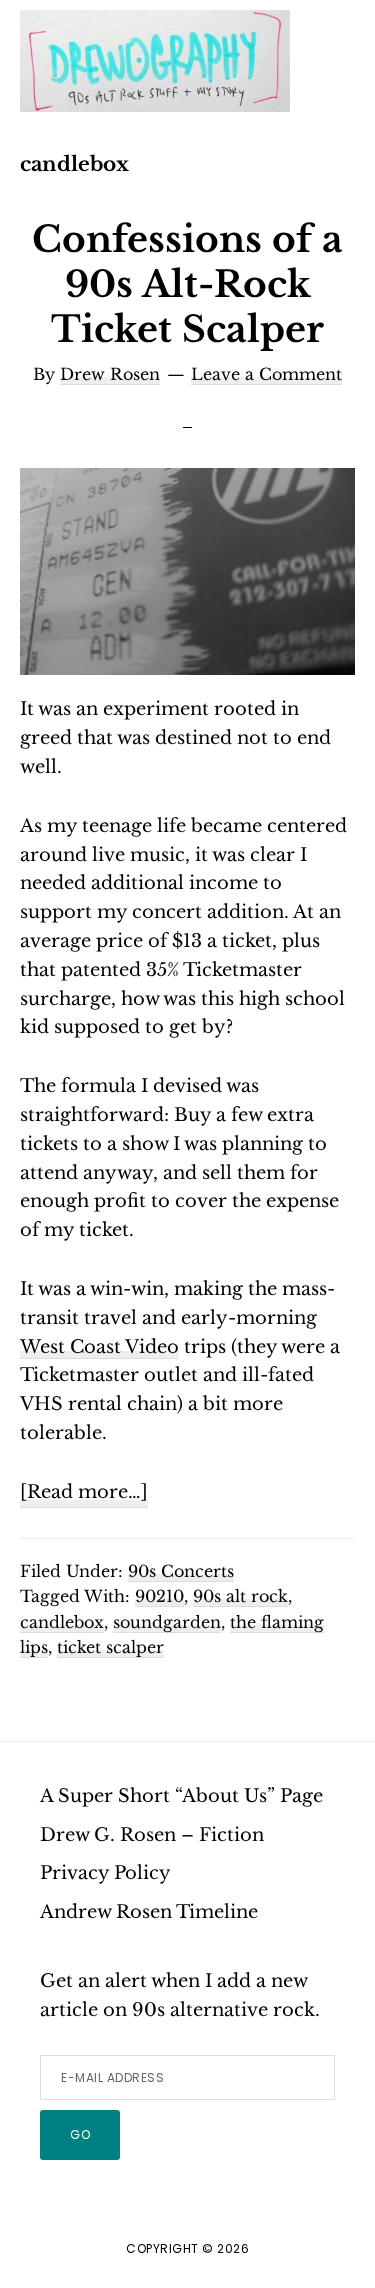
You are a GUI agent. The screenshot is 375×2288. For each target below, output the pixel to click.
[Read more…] (84, 1494)
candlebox (62, 1622)
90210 (159, 1596)
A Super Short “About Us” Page (181, 1796)
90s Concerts (181, 1571)
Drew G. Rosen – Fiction (152, 1835)
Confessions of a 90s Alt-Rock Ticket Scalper (187, 284)
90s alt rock (240, 1596)
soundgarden (167, 1622)
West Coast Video (99, 1347)
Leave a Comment (266, 374)
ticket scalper (110, 1647)
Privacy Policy (105, 1873)
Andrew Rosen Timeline (149, 1912)
